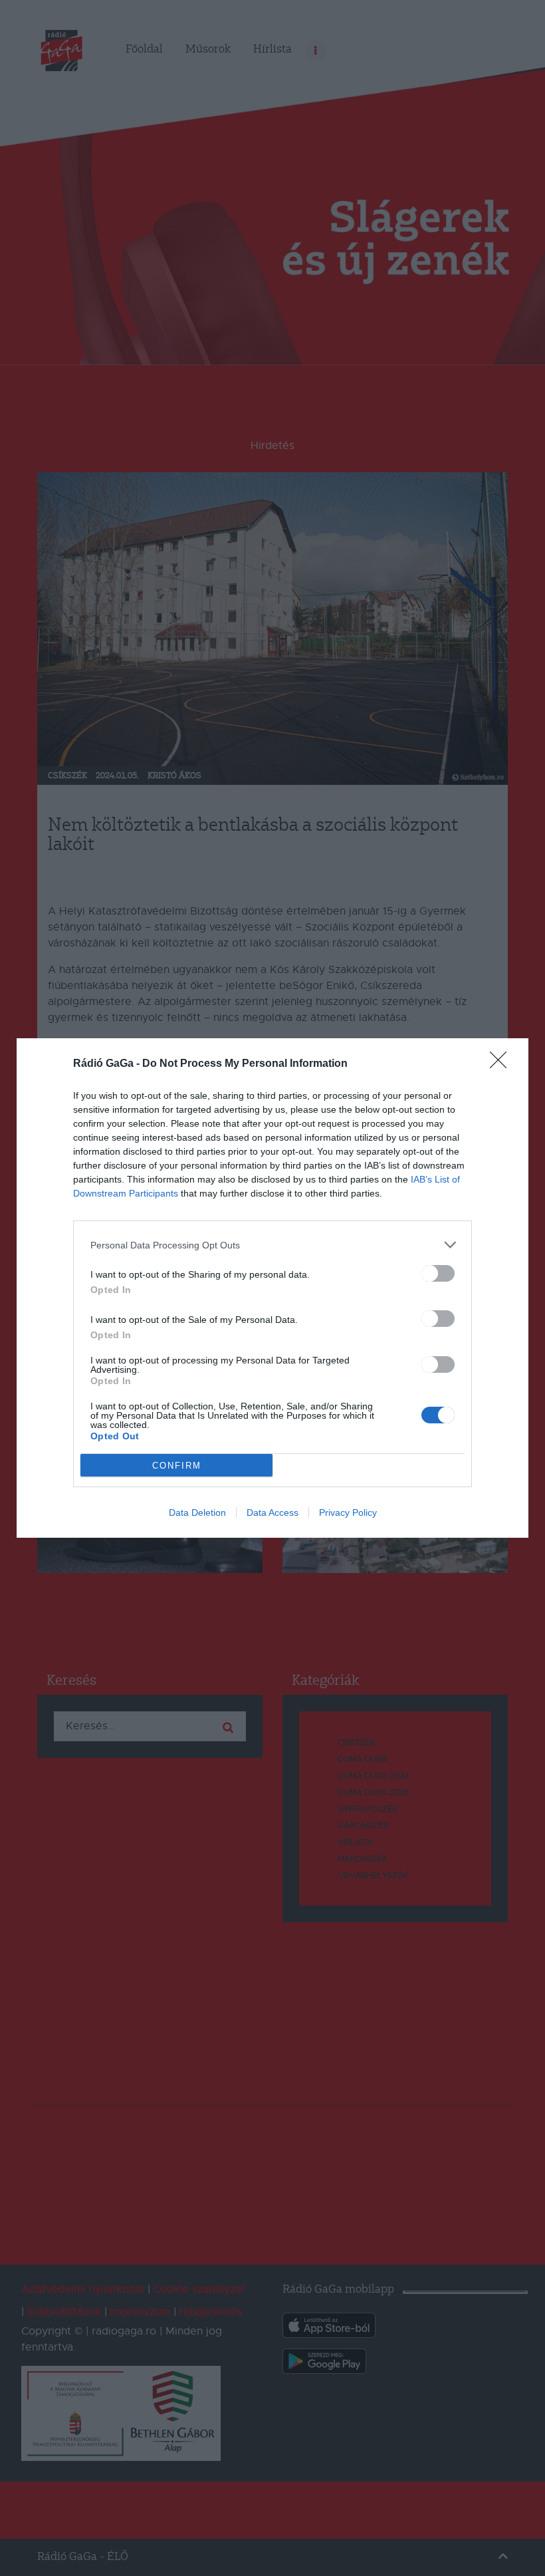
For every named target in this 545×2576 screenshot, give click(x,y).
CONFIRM (177, 1466)
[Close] (502, 1064)
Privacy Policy (348, 1512)
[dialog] (272, 1288)
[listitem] (272, 1245)
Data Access (272, 1512)
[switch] (438, 1273)
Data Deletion (197, 1512)
